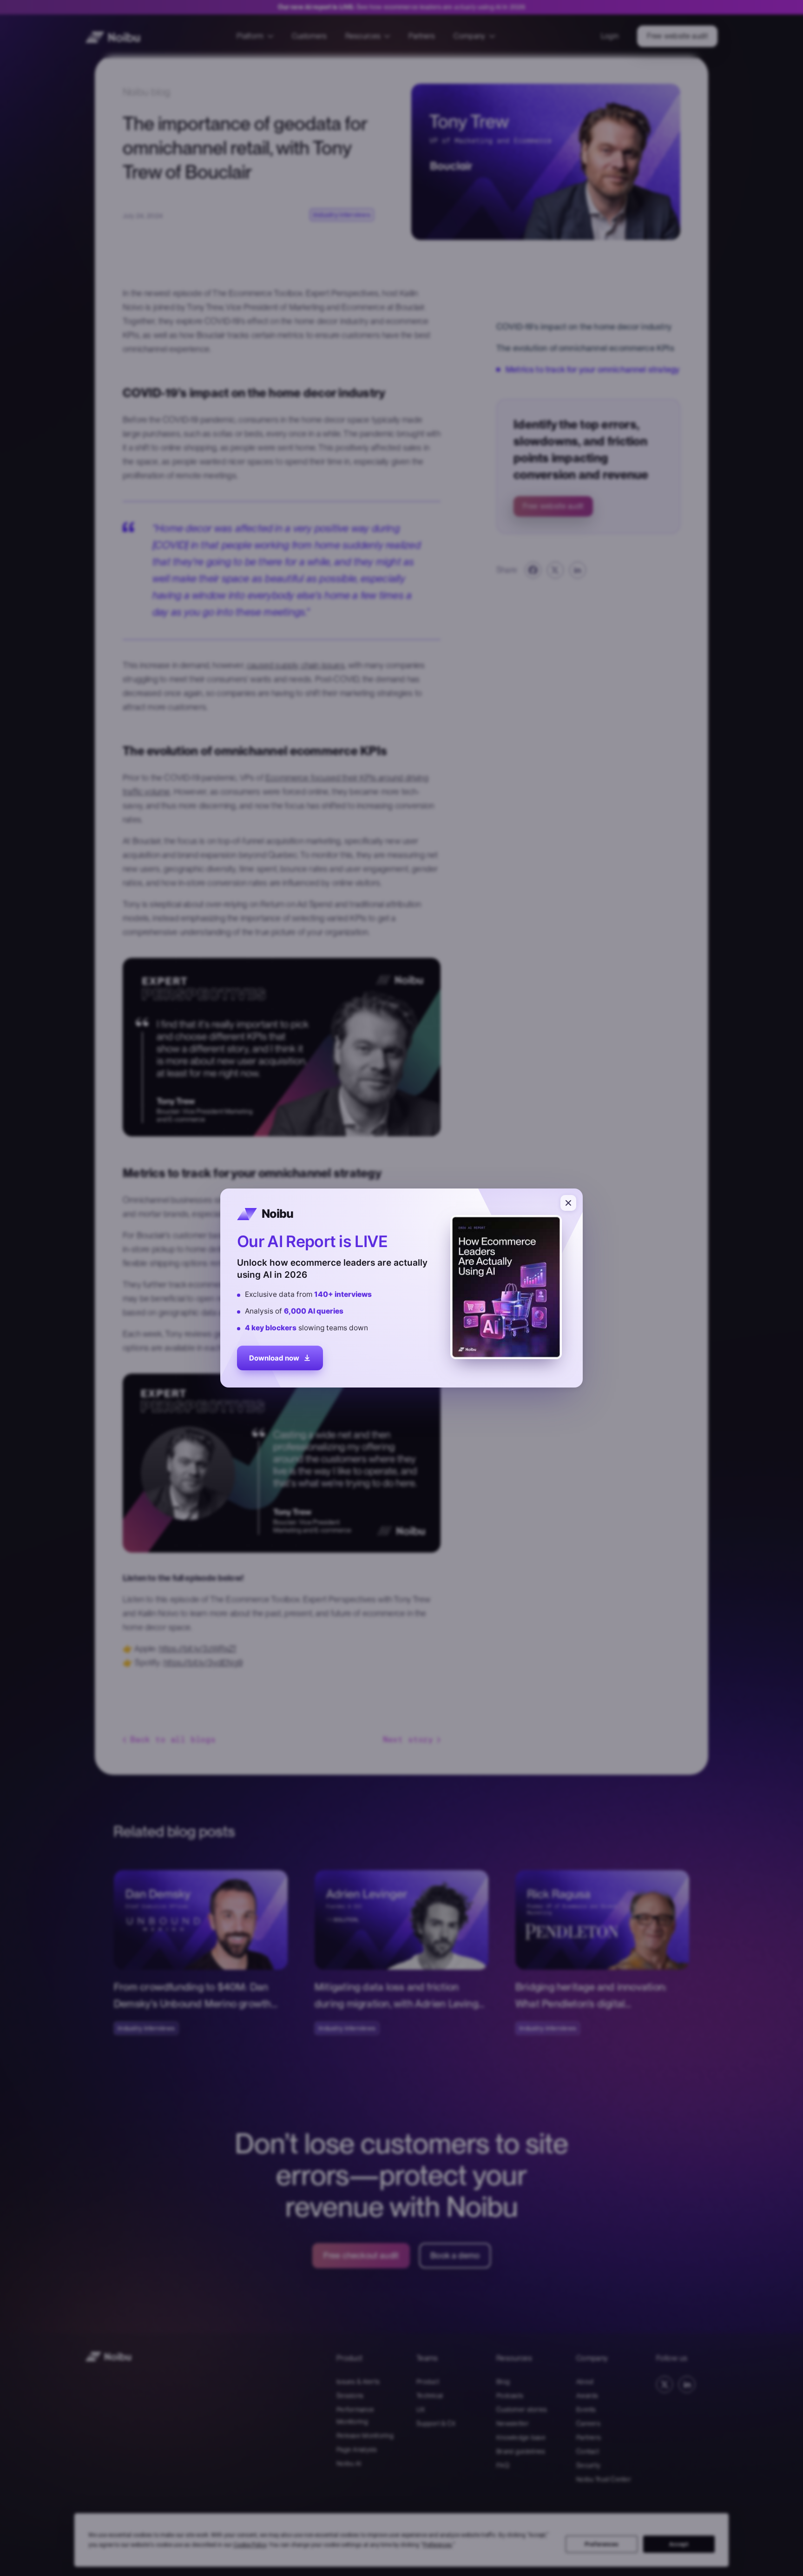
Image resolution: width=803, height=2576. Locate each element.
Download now (274, 1359)
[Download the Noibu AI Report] (401, 1288)
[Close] (568, 1203)
